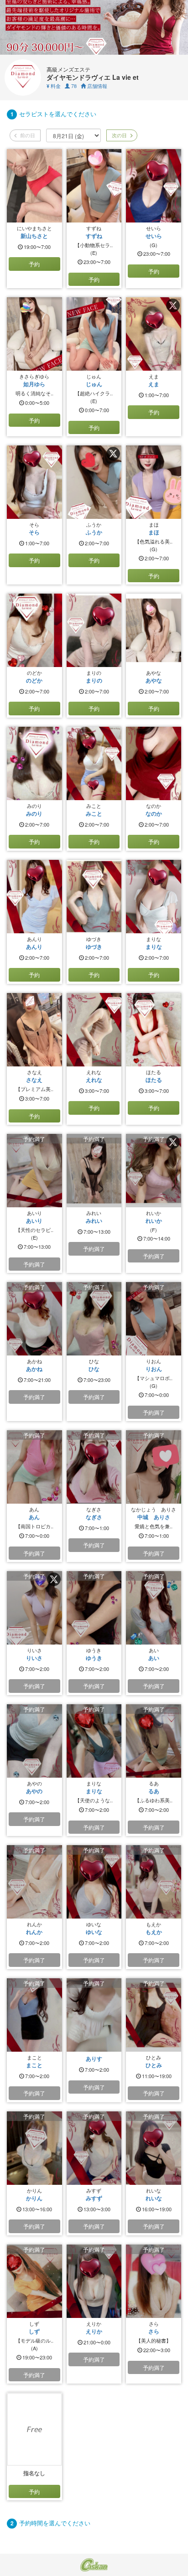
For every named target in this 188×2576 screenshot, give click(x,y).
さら (154, 2331)
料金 (54, 86)
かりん (34, 2198)
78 (73, 86)
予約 (34, 264)
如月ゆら (34, 384)
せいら (154, 236)
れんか (34, 1932)
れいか (154, 1221)
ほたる (154, 1080)
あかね (34, 1369)
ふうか (94, 532)
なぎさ (94, 1517)
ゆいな (94, 1932)
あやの (34, 1791)
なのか (154, 813)
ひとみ (154, 2065)
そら (34, 532)
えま (154, 384)
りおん (154, 1369)
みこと (94, 813)
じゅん (94, 384)
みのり (34, 813)
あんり (34, 947)
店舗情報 (97, 86)
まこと (34, 2065)
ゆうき (94, 1658)
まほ (154, 532)
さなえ (34, 1080)
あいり (34, 1221)
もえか (154, 1932)
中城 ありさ (154, 1517)
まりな (154, 947)
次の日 (119, 135)
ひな (94, 1369)
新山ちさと (34, 236)
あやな (154, 680)
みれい (94, 1221)
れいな (154, 2198)
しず (34, 2331)
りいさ (34, 1658)
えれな (94, 1080)
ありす (94, 2059)
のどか (34, 680)
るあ (154, 1791)
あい (154, 1658)
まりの (94, 680)
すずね (94, 236)
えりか (94, 2331)
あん (34, 1517)
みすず (94, 2198)
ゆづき (94, 947)
